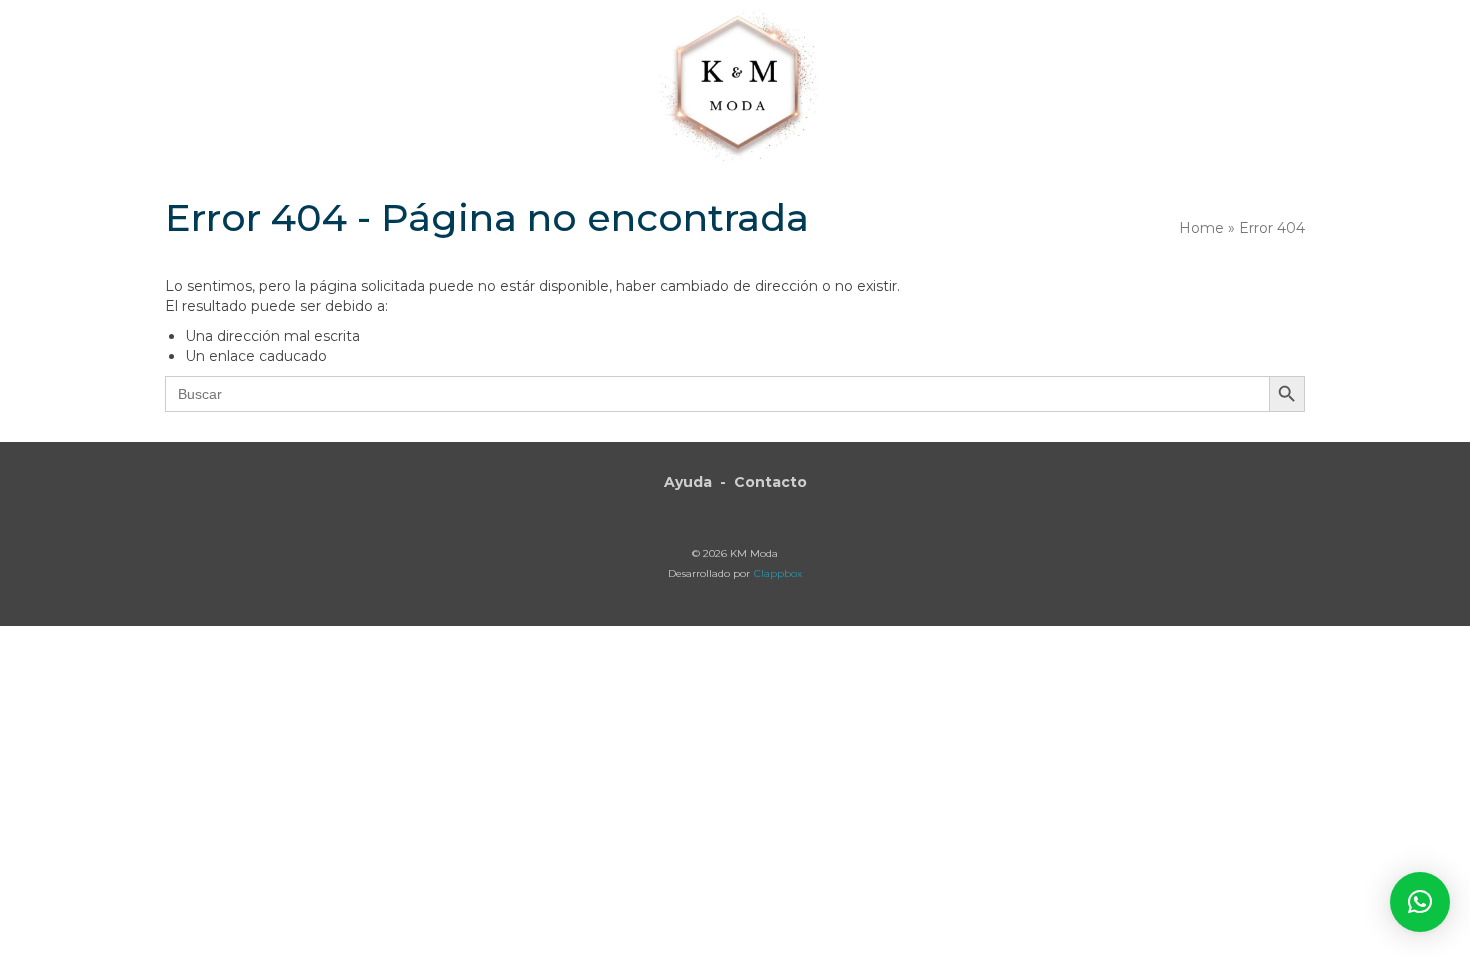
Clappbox (778, 573)
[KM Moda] (735, 82)
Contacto (770, 482)
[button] (1420, 902)
